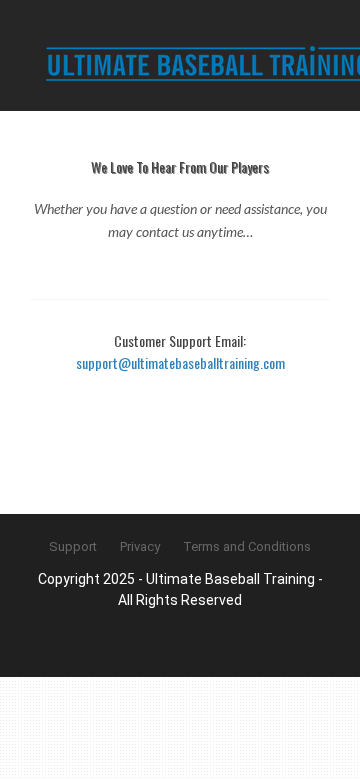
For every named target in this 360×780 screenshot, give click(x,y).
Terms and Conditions (247, 546)
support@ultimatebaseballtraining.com (180, 362)
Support (73, 546)
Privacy (140, 546)
